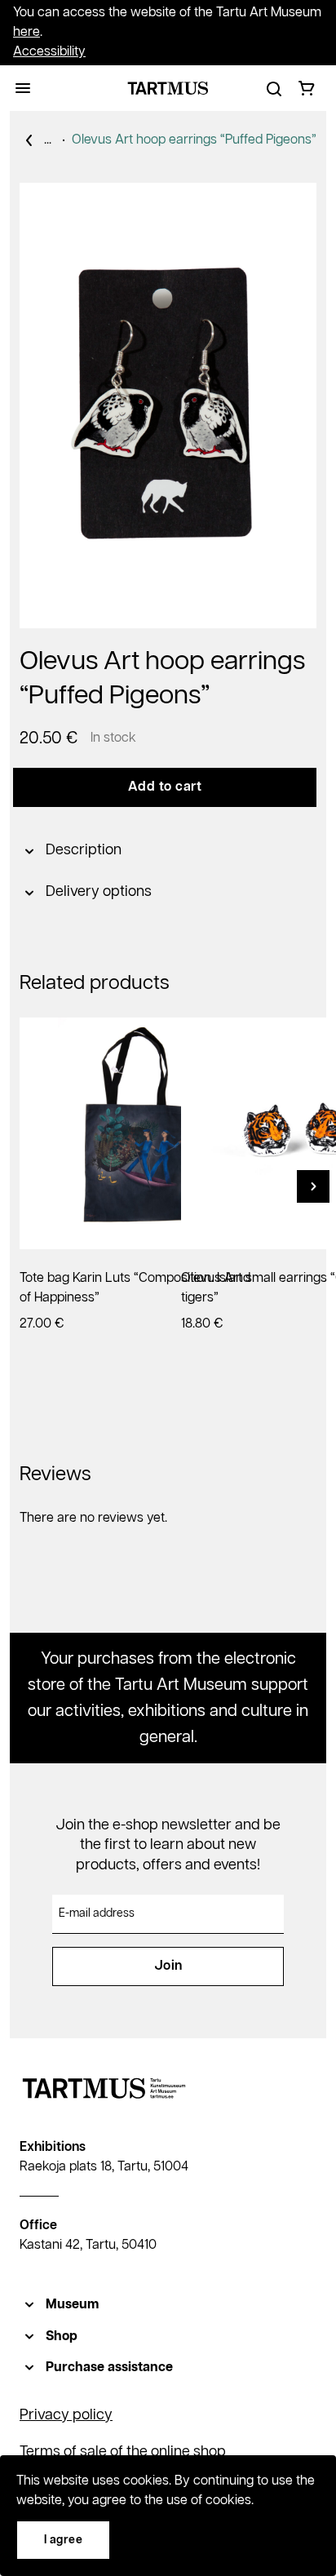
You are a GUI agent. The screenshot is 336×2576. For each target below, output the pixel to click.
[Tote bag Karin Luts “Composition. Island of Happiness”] (135, 1133)
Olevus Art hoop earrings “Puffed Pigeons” (194, 140)
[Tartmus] (168, 88)
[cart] (307, 88)
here (27, 32)
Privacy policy (66, 2415)
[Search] (274, 88)
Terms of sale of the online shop (123, 2452)
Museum (72, 2305)
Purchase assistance (109, 2368)
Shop (62, 2337)
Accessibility (49, 52)
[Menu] (23, 88)
